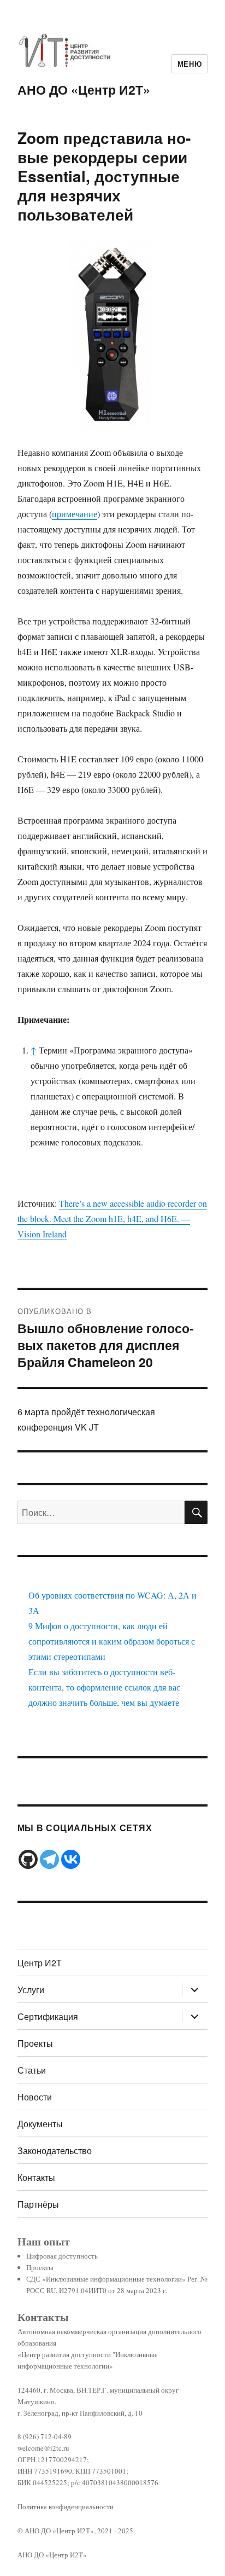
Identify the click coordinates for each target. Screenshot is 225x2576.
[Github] (28, 1859)
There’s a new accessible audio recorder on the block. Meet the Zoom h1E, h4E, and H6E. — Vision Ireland (112, 1218)
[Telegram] (49, 1859)
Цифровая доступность (62, 2256)
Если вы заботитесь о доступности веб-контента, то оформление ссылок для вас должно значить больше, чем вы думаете (104, 1687)
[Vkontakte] (71, 1859)
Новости (35, 2097)
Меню (190, 64)
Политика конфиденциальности (66, 2506)
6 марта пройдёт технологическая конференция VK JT (86, 1419)
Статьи (32, 2070)
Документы (40, 2124)
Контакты (36, 2177)
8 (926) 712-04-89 (45, 2436)
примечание (75, 514)
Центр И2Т (40, 1963)
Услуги (31, 1990)
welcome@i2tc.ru (43, 2448)
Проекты (35, 2043)
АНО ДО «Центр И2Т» (84, 89)
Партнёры (38, 2204)
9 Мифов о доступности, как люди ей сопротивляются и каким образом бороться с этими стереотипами (112, 1641)
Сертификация (48, 2016)
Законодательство (55, 2150)
